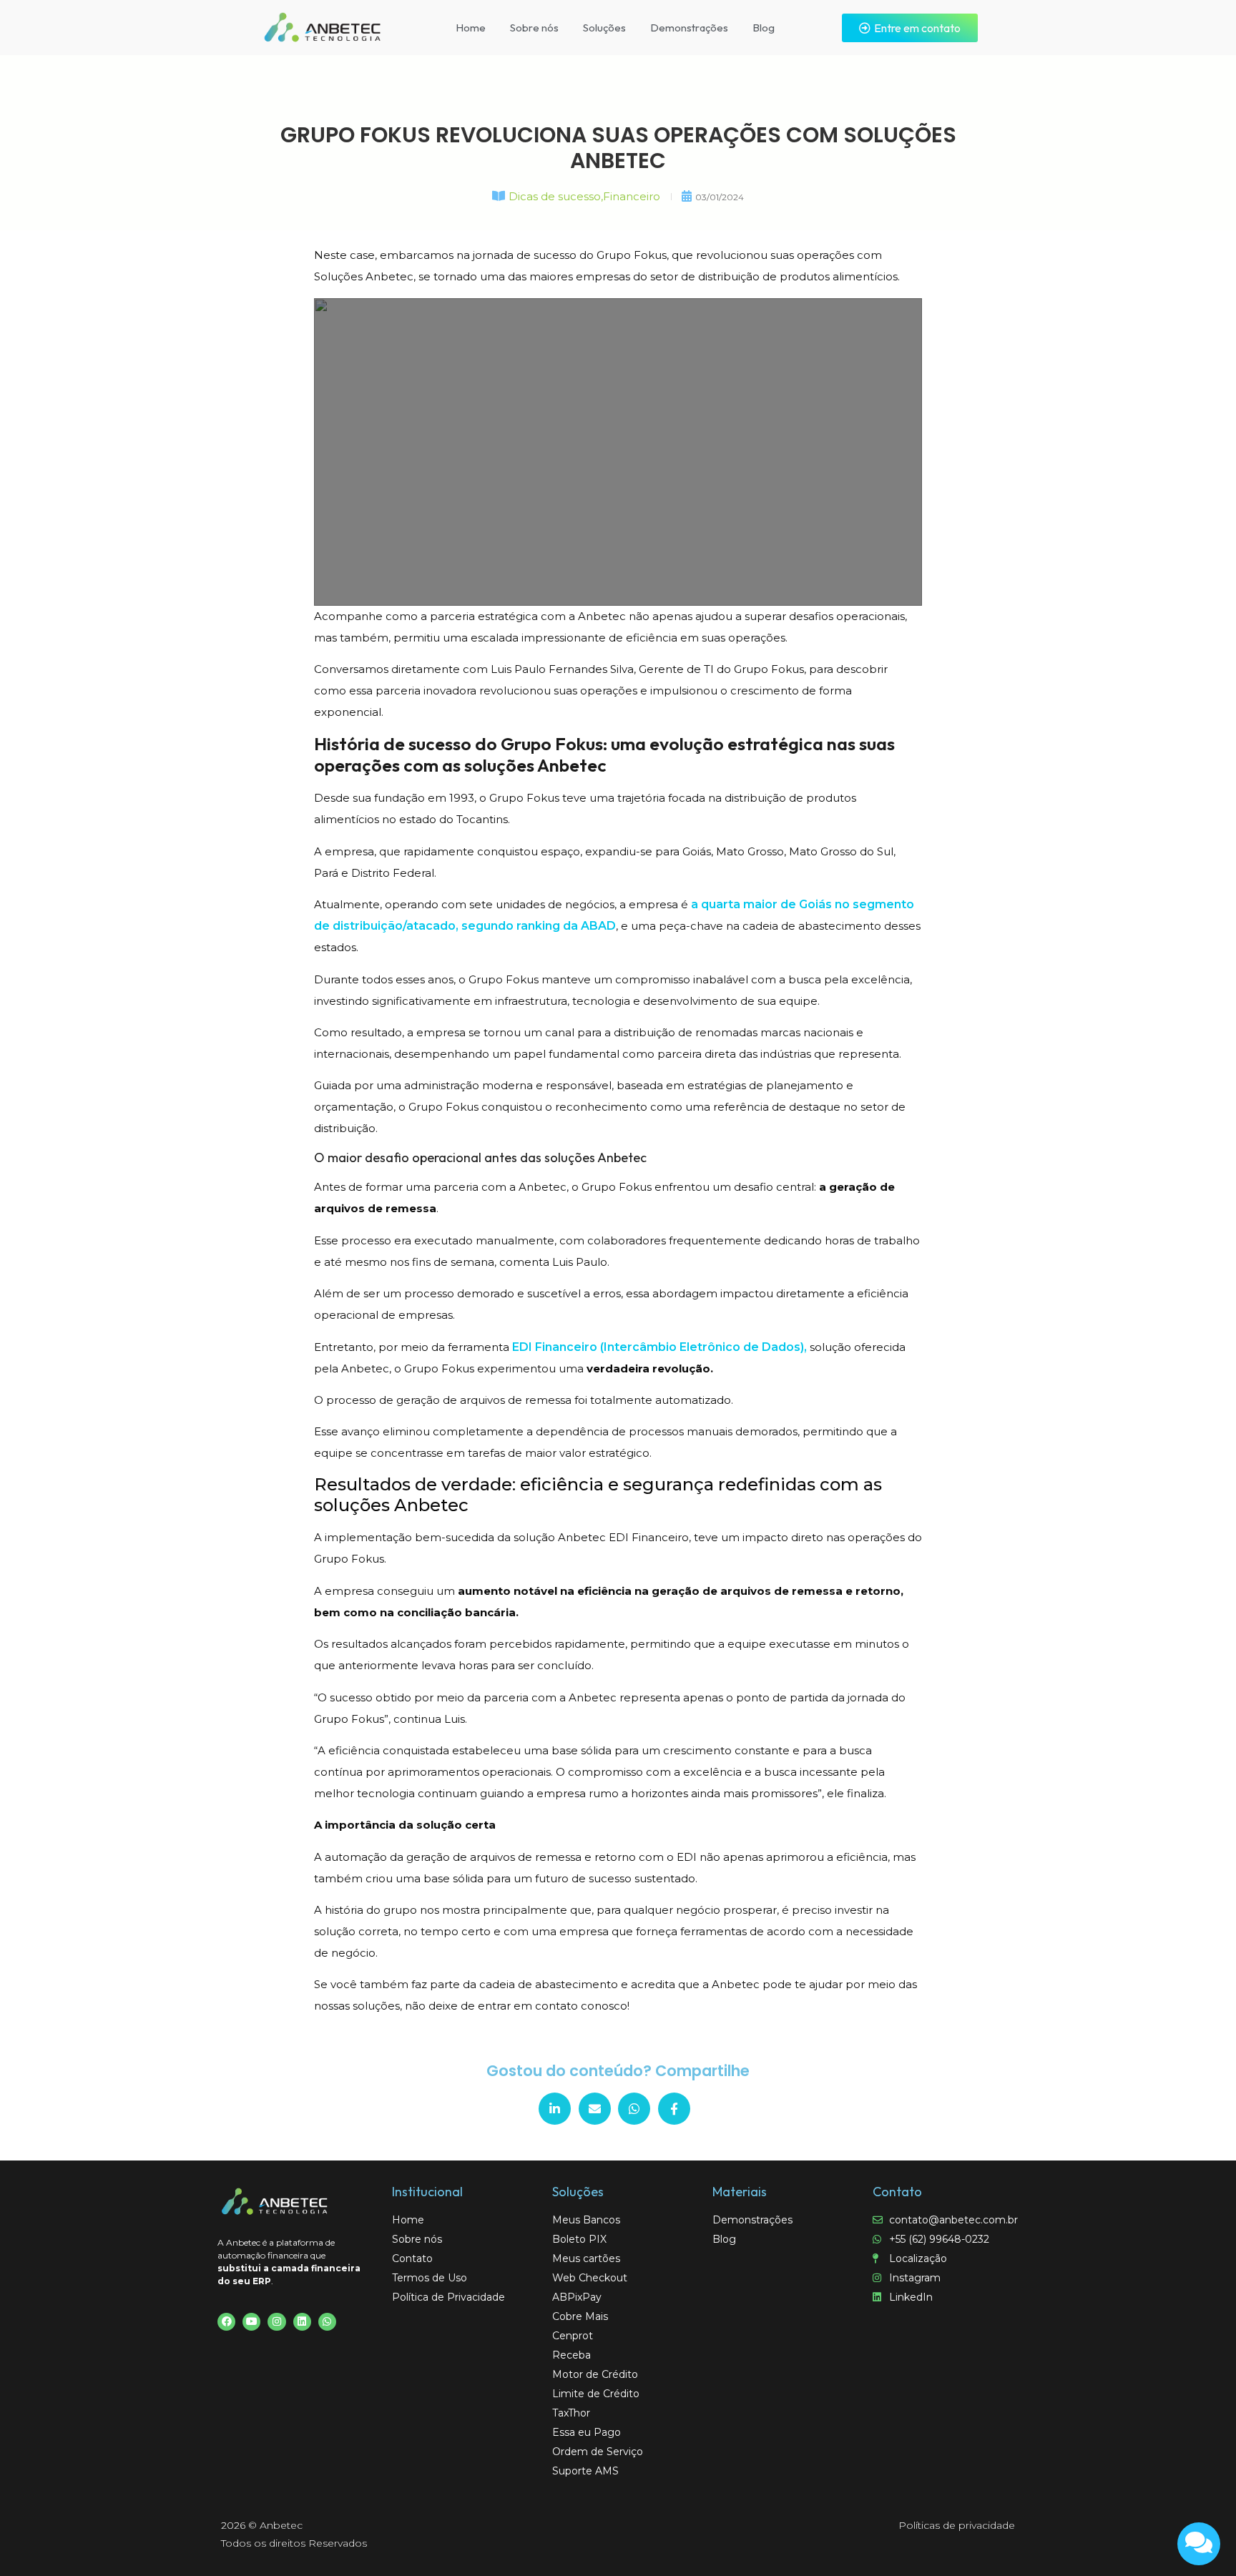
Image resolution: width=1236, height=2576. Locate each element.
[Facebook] (226, 2322)
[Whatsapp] (327, 2322)
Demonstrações (689, 28)
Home (471, 28)
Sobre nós (534, 28)
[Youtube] (251, 2322)
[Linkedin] (302, 2322)
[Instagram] (276, 2322)
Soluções (604, 28)
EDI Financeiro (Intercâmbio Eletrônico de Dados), (661, 1347)
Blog (764, 28)
